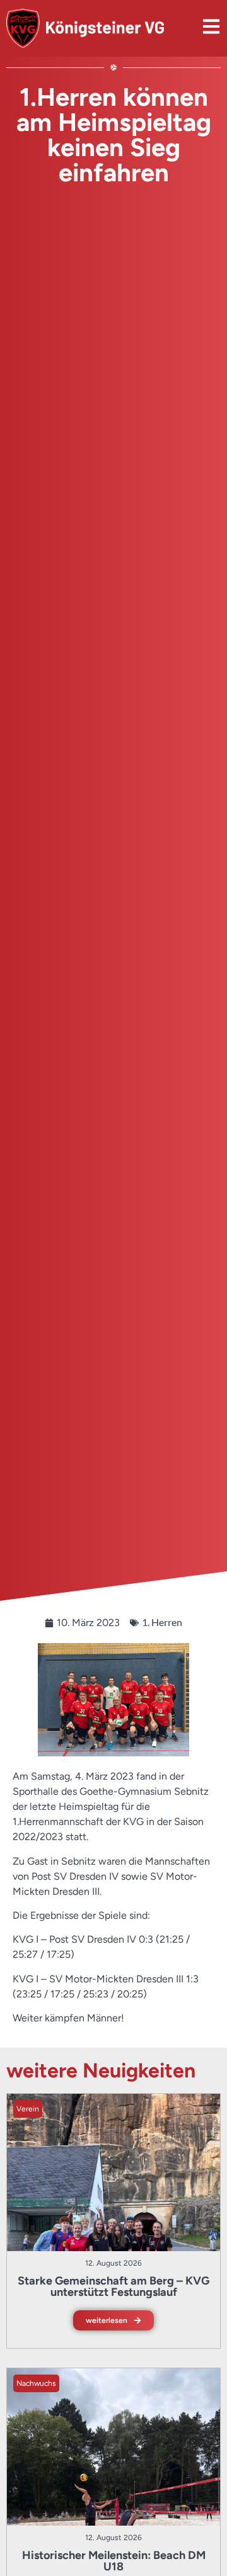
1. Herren (162, 1622)
